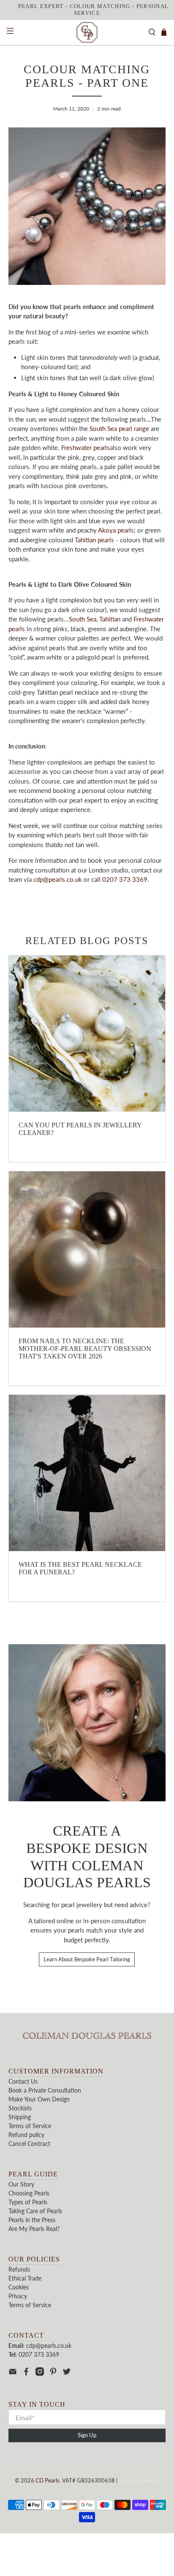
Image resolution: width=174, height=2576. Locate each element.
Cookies (19, 2287)
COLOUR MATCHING (100, 6)
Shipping (20, 2117)
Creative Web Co (139, 2481)
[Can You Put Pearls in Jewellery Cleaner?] (87, 1034)
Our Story (21, 2184)
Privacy (18, 2296)
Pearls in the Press (32, 2220)
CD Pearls (48, 2481)
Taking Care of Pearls (35, 2211)
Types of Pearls (28, 2202)
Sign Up (87, 2435)
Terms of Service (30, 2126)
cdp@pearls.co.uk (58, 879)
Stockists (20, 2108)
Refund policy (26, 2135)
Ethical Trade (25, 2278)
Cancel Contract (29, 2144)
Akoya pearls (116, 530)
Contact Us (23, 2081)
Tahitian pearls (94, 540)
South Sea (83, 619)
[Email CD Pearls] (13, 2373)
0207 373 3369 (125, 879)
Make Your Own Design (39, 2099)
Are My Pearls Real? (34, 2229)
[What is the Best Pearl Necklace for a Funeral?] (87, 1473)
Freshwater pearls (86, 447)
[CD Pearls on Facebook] (26, 2373)
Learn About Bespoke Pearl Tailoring (87, 1959)
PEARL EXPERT (41, 6)
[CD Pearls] (87, 33)
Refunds (19, 2269)
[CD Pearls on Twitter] (67, 2373)
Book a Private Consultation (45, 2090)
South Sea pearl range (119, 428)
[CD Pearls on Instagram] (40, 2373)
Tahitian (110, 619)
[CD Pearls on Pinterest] (53, 2373)
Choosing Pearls (29, 2193)
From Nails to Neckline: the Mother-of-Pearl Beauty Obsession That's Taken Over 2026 (85, 1349)
